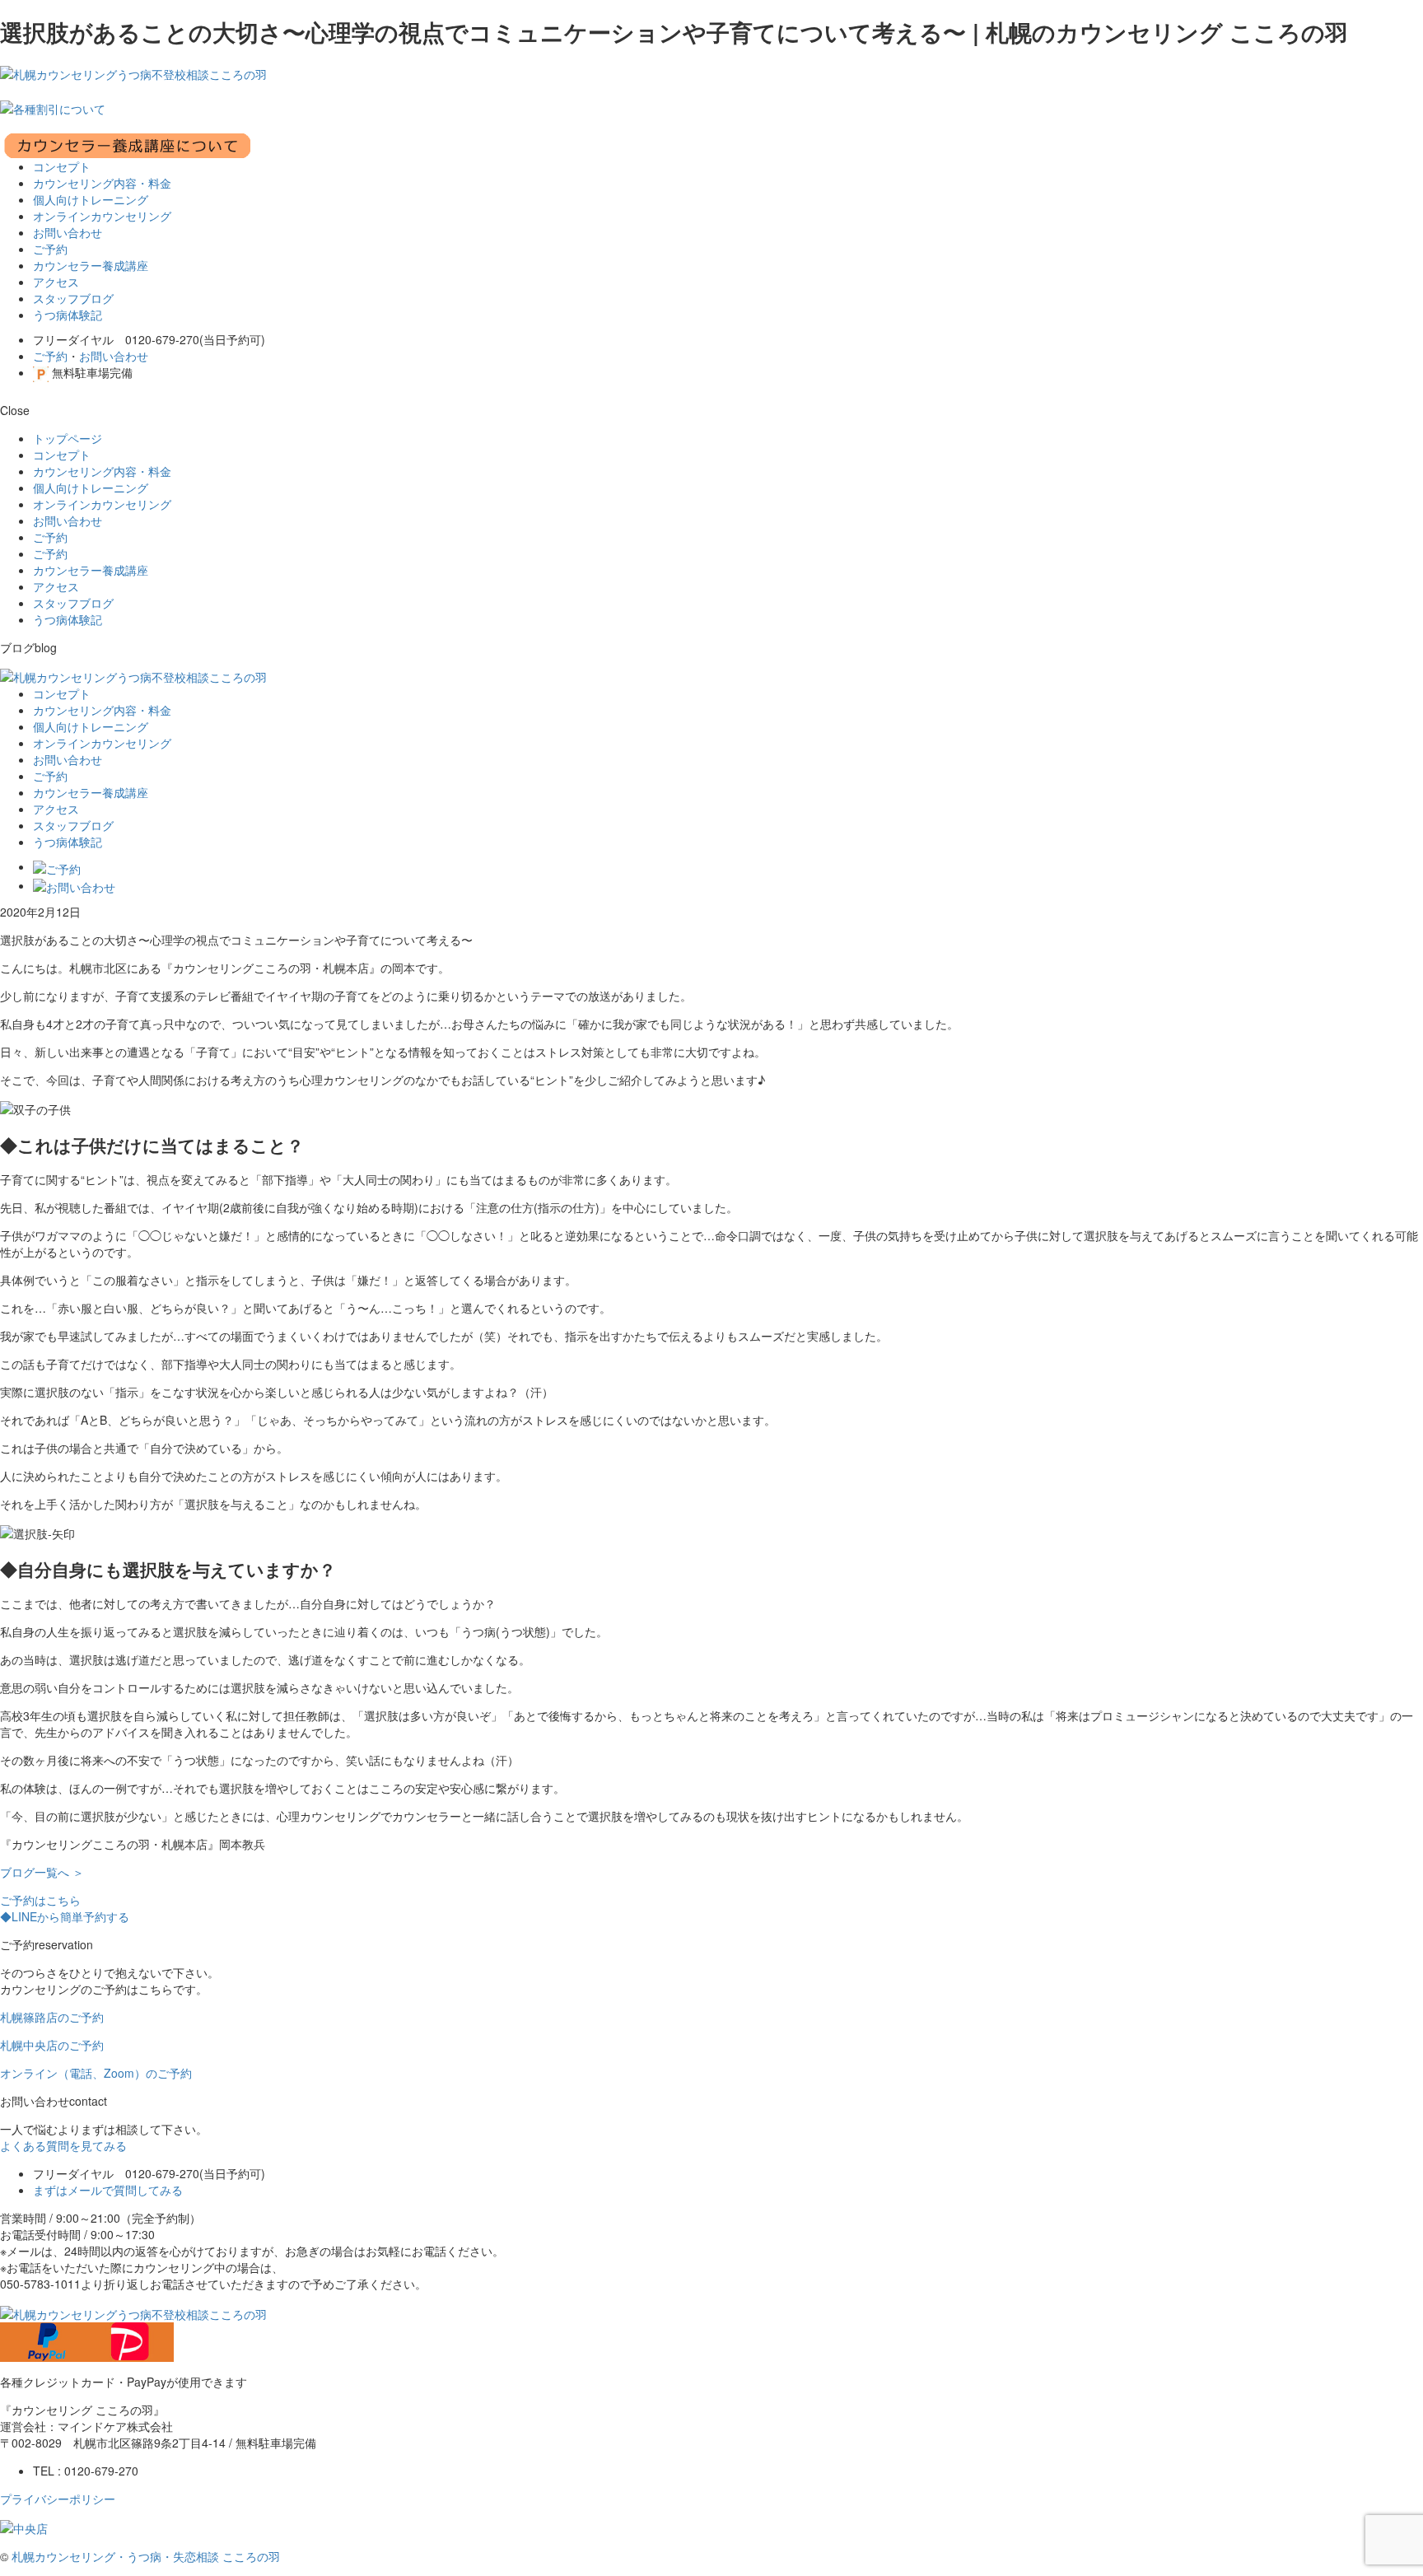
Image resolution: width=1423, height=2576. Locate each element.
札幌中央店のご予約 (52, 2045)
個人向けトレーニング (91, 199)
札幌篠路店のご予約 (52, 2017)
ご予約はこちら (40, 1900)
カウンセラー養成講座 (91, 265)
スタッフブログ (73, 298)
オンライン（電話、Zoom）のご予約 (96, 2073)
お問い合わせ (68, 232)
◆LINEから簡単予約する (65, 1916)
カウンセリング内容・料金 (102, 183)
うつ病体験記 (68, 315)
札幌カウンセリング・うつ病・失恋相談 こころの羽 (146, 2556)
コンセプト (62, 166)
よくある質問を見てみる (63, 2145)
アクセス (56, 282)
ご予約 (50, 249)
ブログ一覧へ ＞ (42, 1872)
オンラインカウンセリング (102, 216)
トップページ (68, 438)
